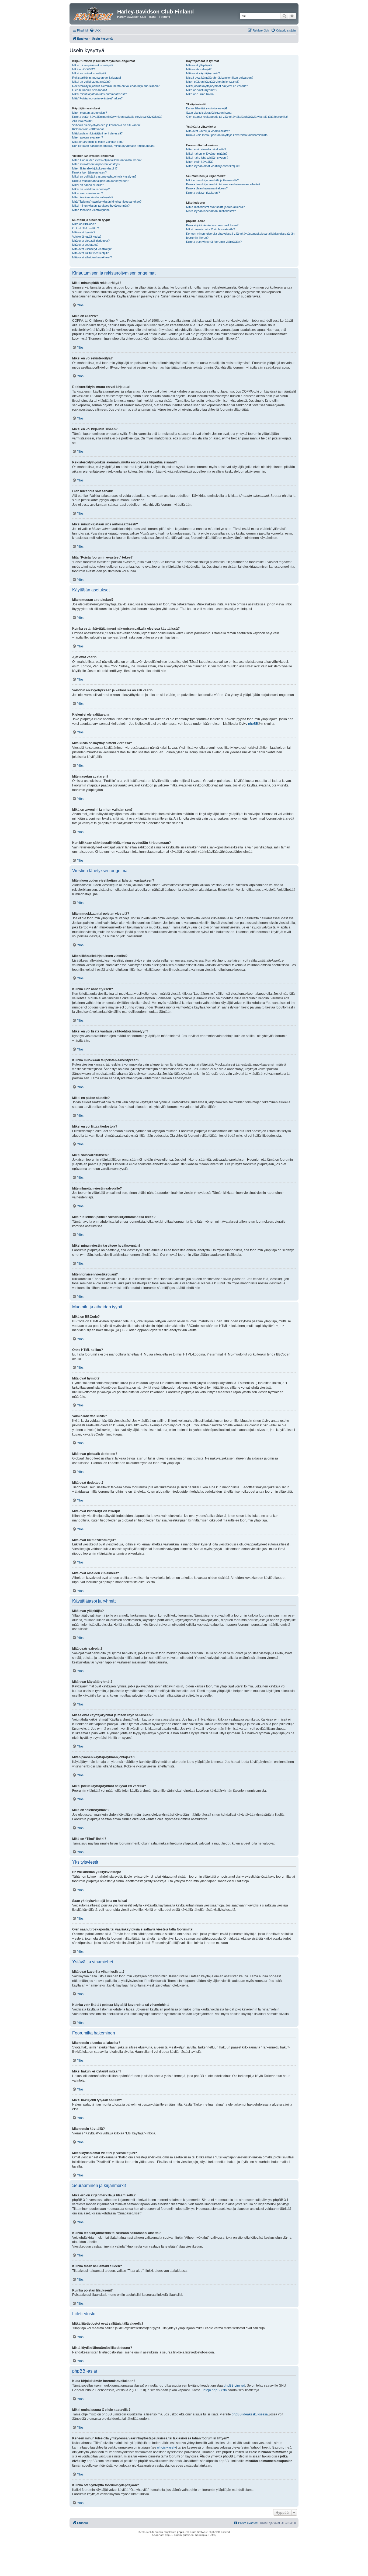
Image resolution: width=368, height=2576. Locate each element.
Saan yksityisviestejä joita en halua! (209, 113)
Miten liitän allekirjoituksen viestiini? (95, 168)
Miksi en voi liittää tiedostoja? (91, 189)
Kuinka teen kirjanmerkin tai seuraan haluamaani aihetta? (223, 184)
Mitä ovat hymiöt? (84, 232)
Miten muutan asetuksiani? (90, 113)
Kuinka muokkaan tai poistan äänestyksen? (101, 181)
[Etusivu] (94, 13)
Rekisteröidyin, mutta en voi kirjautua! (97, 78)
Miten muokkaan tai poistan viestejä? (96, 164)
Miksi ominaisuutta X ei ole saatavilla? (211, 229)
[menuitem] (95, 30)
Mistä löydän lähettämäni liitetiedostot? (211, 211)
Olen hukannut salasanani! (90, 90)
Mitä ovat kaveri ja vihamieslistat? (208, 131)
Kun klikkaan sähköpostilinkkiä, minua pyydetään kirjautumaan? (114, 146)
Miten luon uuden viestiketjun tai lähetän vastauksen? (107, 160)
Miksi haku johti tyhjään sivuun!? (207, 158)
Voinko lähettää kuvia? (87, 237)
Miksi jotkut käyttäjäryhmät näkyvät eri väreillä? (217, 86)
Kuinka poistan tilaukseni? (203, 193)
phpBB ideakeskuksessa (250, 2414)
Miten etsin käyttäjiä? (200, 162)
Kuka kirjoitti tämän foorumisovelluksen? (212, 225)
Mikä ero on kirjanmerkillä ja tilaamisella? (212, 180)
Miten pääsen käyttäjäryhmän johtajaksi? (213, 82)
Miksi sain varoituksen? (88, 193)
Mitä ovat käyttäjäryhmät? (203, 73)
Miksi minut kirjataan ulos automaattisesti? (100, 94)
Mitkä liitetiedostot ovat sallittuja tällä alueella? (215, 207)
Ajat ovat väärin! (83, 121)
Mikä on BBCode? (84, 224)
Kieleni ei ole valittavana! (88, 129)
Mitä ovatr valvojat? (199, 69)
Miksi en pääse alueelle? (88, 185)
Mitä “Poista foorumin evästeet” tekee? (97, 98)
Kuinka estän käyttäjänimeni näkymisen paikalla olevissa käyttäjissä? (117, 117)
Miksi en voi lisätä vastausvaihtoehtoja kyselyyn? (104, 176)
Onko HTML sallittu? (86, 228)
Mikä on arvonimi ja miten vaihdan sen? (98, 142)
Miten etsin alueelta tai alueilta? (206, 149)
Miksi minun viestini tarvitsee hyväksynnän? (101, 206)
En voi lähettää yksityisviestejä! (206, 108)
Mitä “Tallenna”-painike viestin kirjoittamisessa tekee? (107, 202)
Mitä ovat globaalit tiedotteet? (91, 241)
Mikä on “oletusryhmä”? (202, 90)
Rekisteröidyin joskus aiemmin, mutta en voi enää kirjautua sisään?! (116, 86)
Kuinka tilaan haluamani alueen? (207, 188)
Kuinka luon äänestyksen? (89, 172)
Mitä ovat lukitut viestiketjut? (90, 253)
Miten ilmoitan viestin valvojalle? (93, 197)
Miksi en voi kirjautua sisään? (91, 82)
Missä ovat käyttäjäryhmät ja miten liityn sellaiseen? (220, 78)
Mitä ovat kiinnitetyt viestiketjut (92, 249)
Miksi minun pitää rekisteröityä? (93, 65)
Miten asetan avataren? (88, 137)
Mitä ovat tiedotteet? (85, 245)
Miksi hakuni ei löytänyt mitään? (207, 154)
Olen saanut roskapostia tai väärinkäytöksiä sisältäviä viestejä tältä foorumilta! (237, 117)
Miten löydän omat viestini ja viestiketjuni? (213, 166)
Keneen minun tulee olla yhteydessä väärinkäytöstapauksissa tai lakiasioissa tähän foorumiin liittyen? (240, 236)
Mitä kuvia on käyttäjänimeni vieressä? (97, 133)
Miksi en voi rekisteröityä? (89, 73)
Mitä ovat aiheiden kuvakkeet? (92, 257)
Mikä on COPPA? (84, 69)
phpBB (253, 724)
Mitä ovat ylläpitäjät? (199, 65)
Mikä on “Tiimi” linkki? (200, 94)
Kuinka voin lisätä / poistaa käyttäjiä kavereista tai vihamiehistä (227, 135)
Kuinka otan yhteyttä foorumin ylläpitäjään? (214, 242)
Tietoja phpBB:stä (214, 2390)
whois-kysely (166, 2447)
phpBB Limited (234, 2386)
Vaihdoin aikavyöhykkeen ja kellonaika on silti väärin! (106, 125)
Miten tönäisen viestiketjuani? (91, 210)
